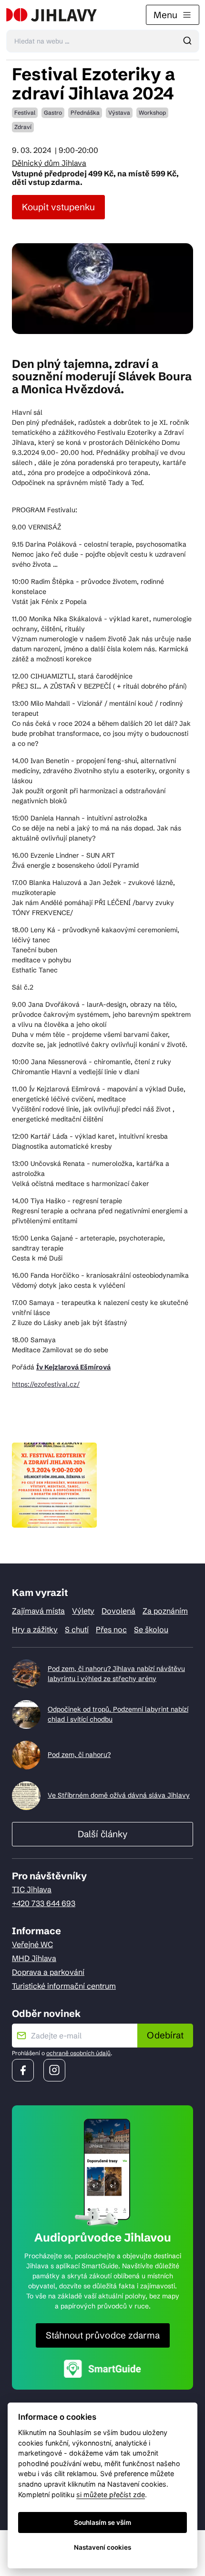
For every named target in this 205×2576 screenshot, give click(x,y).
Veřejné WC (32, 1944)
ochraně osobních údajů (78, 2053)
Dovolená (118, 1611)
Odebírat (165, 2035)
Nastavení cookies (102, 2547)
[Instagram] (54, 2070)
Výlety (83, 1611)
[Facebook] (23, 2070)
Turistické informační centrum (64, 1986)
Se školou (151, 1629)
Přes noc (111, 1629)
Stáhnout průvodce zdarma (103, 2335)
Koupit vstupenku (58, 207)
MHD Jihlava (34, 1958)
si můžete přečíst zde (111, 2495)
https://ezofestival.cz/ (46, 1384)
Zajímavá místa (38, 1611)
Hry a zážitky (35, 1629)
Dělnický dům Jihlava (49, 163)
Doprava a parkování (48, 1972)
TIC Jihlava (32, 1889)
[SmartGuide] (102, 2368)
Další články (102, 1834)
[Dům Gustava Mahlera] (51, 15)
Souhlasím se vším (102, 2522)
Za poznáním (165, 1611)
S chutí (77, 1629)
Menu (165, 15)
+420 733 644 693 (44, 1903)
